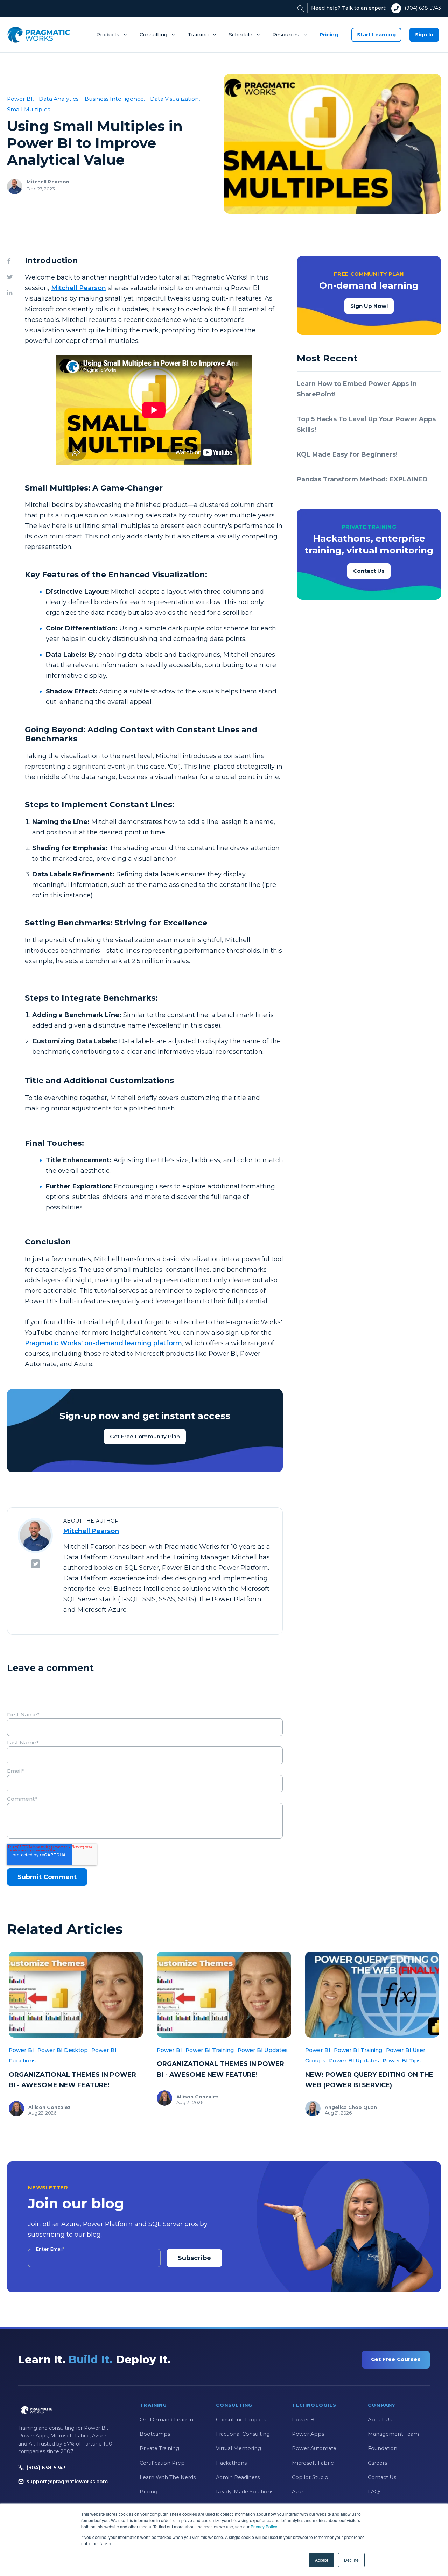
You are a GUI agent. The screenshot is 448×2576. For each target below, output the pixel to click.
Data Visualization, (175, 99)
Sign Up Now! (369, 306)
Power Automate (314, 2448)
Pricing (329, 35)
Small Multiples (29, 109)
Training (198, 35)
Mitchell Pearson (48, 182)
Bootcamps (155, 2434)
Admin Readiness (238, 2477)
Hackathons (231, 2463)
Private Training (159, 2448)
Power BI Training (210, 2050)
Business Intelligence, (115, 99)
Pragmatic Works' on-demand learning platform (103, 1343)
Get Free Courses (396, 2359)
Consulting (153, 35)
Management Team (393, 2434)
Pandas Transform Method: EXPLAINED (362, 479)
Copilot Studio (310, 2477)
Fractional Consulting (243, 2434)
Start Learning (376, 35)
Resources (286, 35)
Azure (299, 2492)
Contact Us (369, 571)
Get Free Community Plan (145, 1436)
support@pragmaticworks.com (67, 2482)
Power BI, (20, 99)
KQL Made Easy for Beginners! (347, 454)
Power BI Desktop (63, 2050)
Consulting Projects (241, 2420)
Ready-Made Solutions (245, 2492)
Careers (377, 2463)
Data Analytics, (59, 99)
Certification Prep (162, 2463)
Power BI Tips (402, 2060)
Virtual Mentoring (239, 2448)
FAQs (375, 2492)
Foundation (383, 2448)
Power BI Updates (263, 2050)
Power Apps (308, 2434)
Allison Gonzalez (50, 2107)
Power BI (21, 2050)
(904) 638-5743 (423, 8)
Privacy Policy (264, 2526)
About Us (380, 2420)
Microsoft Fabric (313, 2463)
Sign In (424, 35)
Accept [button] (321, 2560)
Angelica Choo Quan (351, 2107)
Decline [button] (351, 2560)
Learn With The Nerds (168, 2477)
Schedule (241, 35)
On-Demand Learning (168, 2420)
